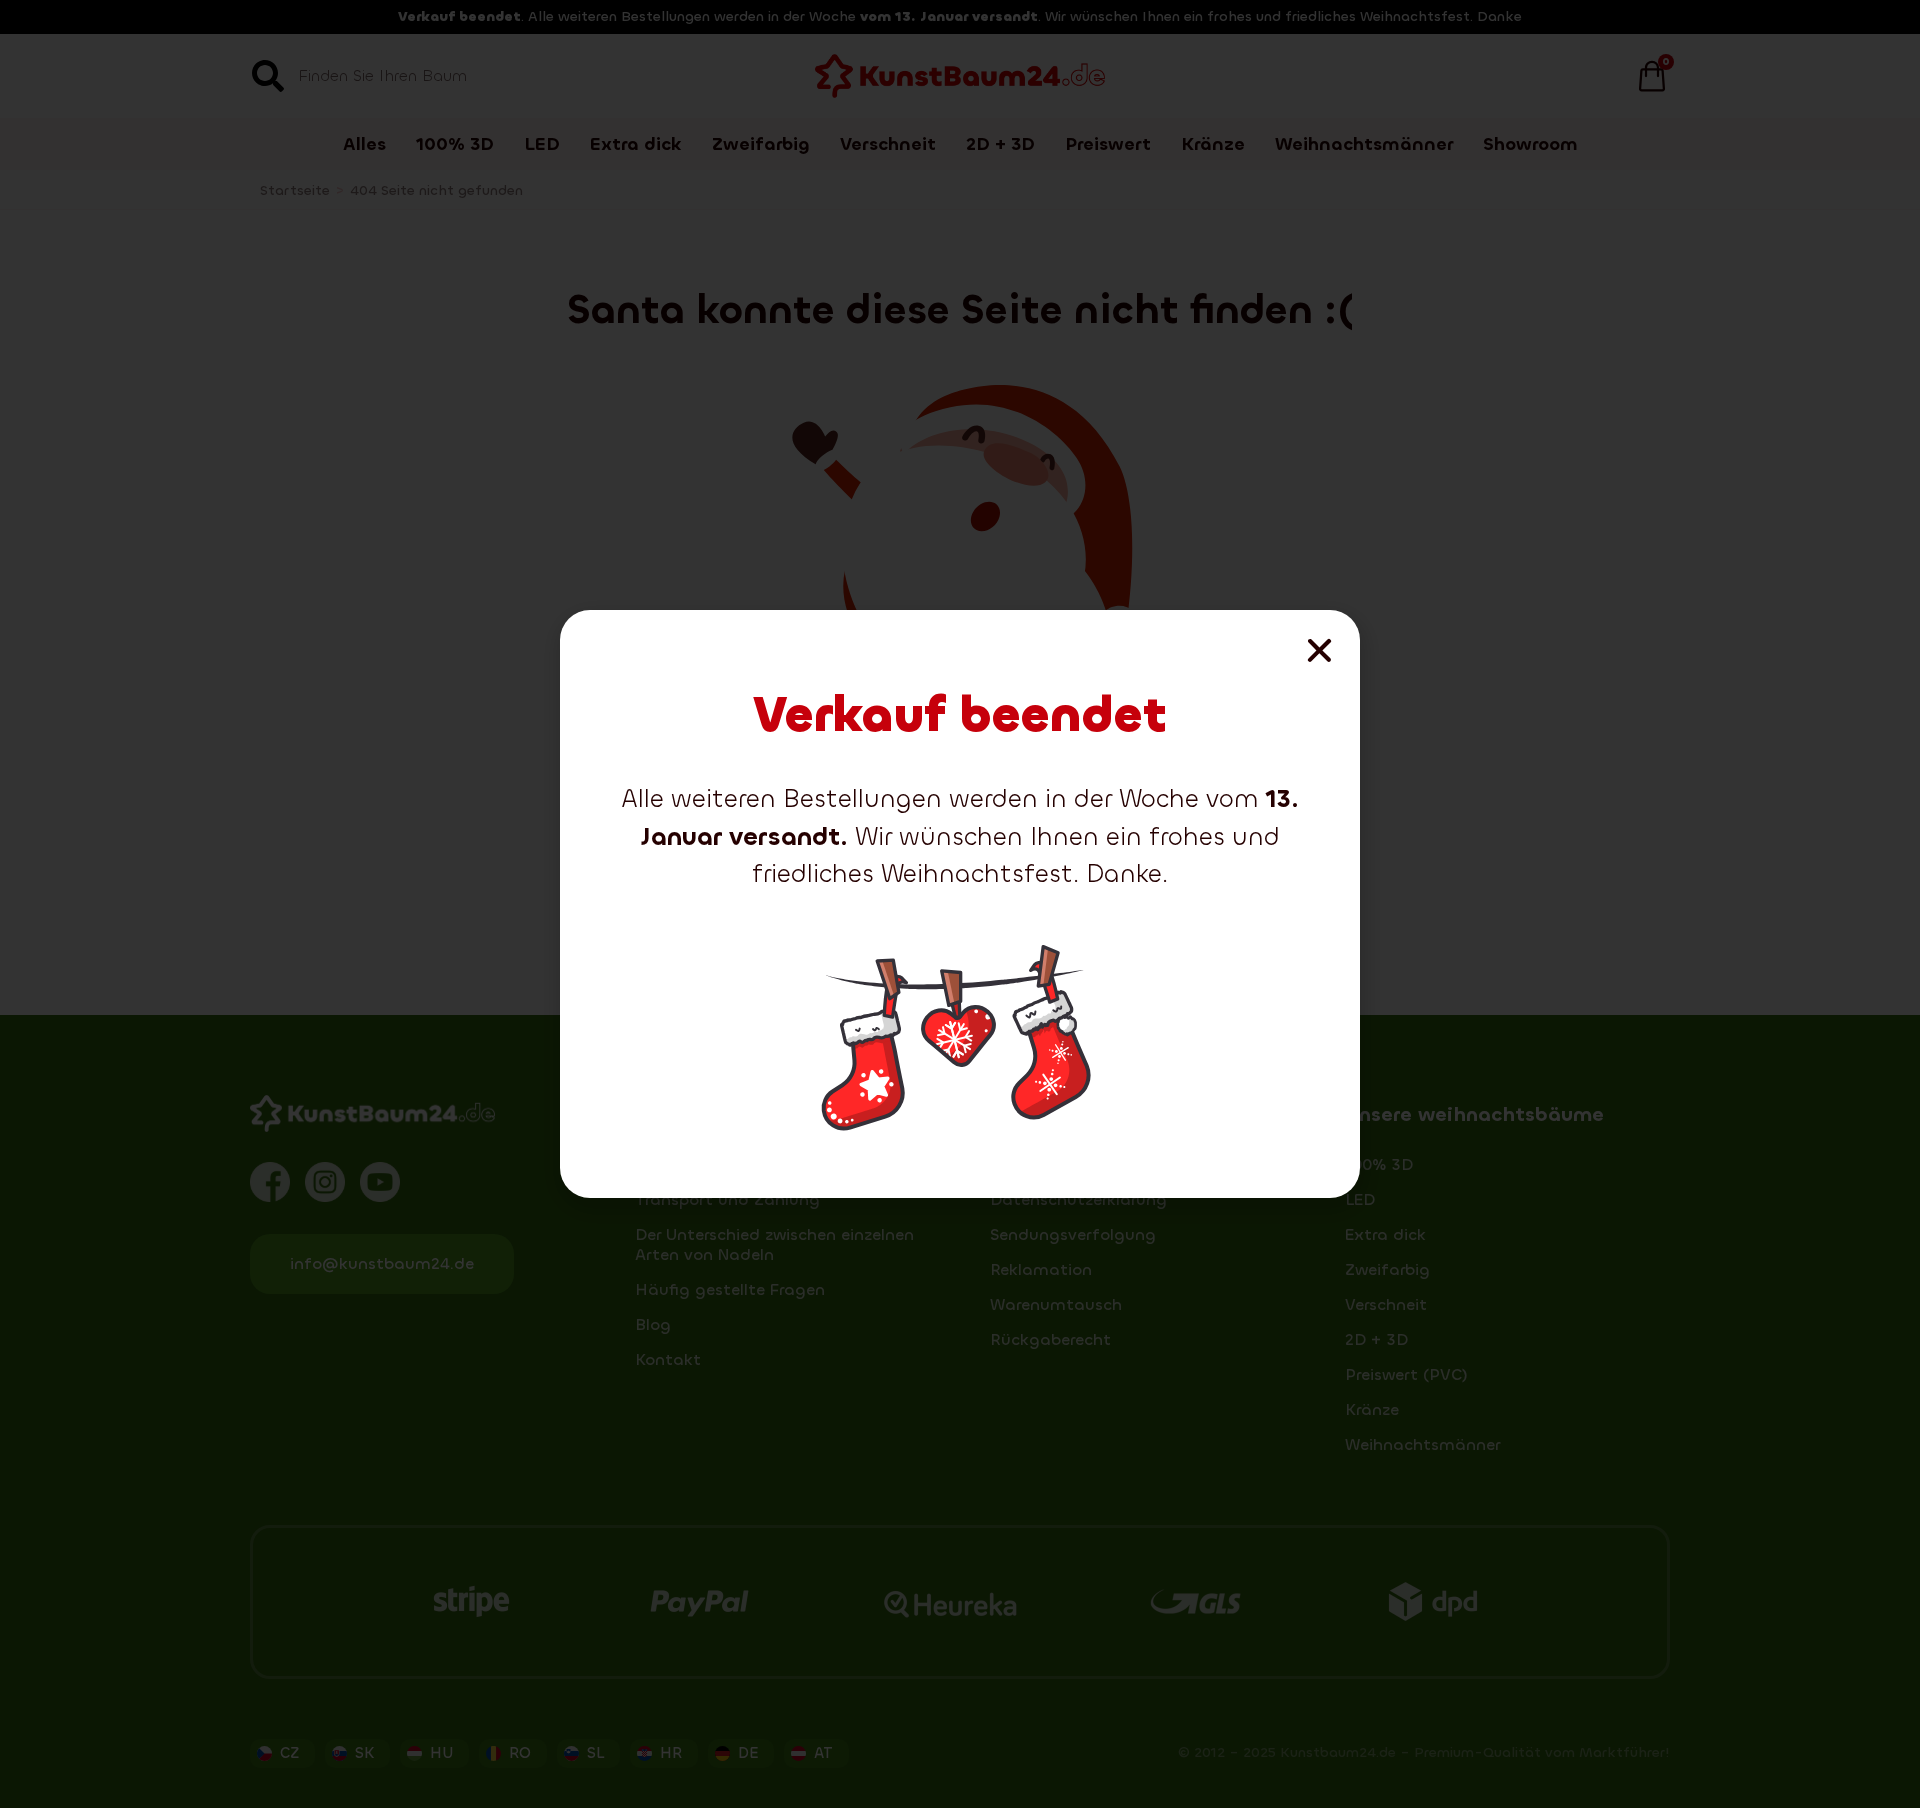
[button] (1319, 650)
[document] (960, 904)
